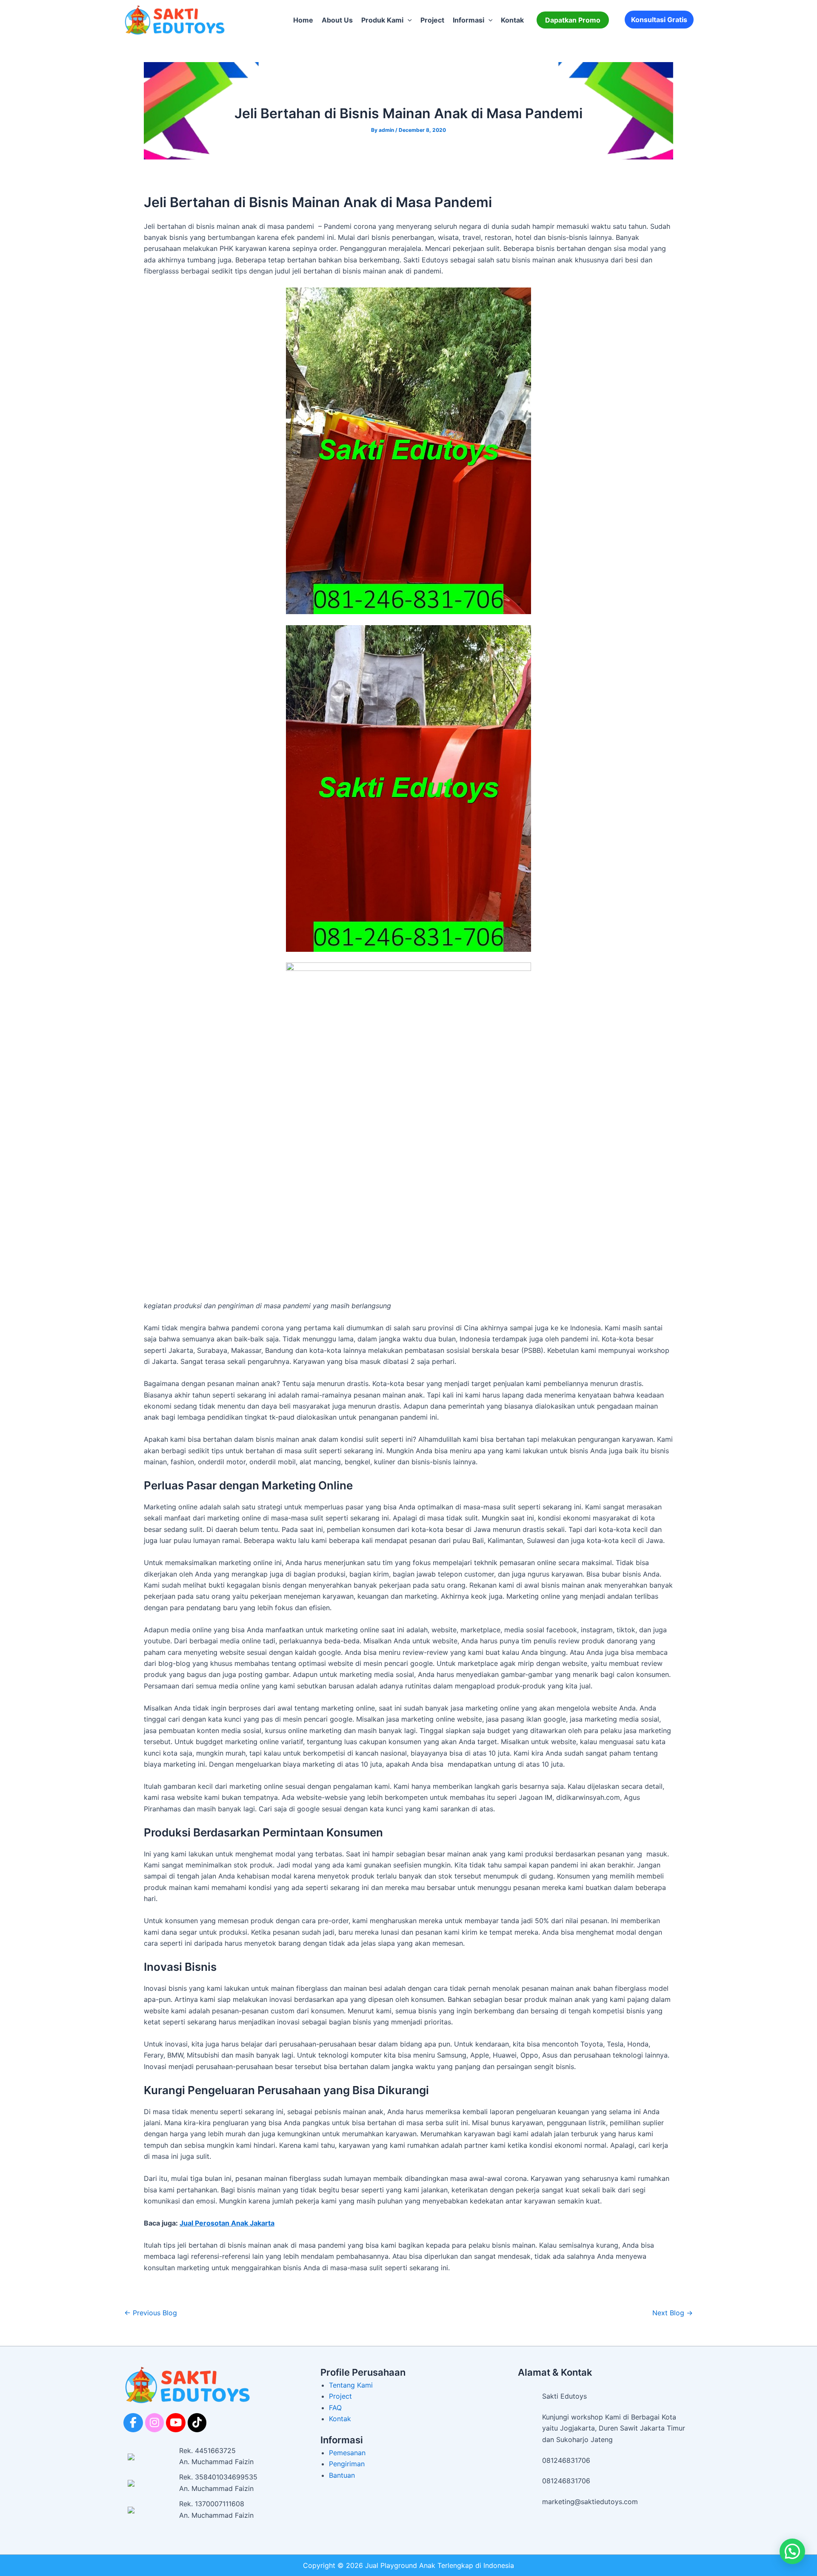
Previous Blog (151, 2313)
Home (303, 20)
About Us (337, 20)
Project (432, 20)
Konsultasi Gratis (659, 20)
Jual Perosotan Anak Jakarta (227, 2223)
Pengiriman (347, 2464)
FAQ (335, 2408)
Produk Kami (382, 20)
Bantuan (342, 2475)
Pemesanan (347, 2453)
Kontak (512, 20)
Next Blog (673, 2313)
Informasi (468, 20)
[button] (573, 20)
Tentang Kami (351, 2385)
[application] (408, 20)
